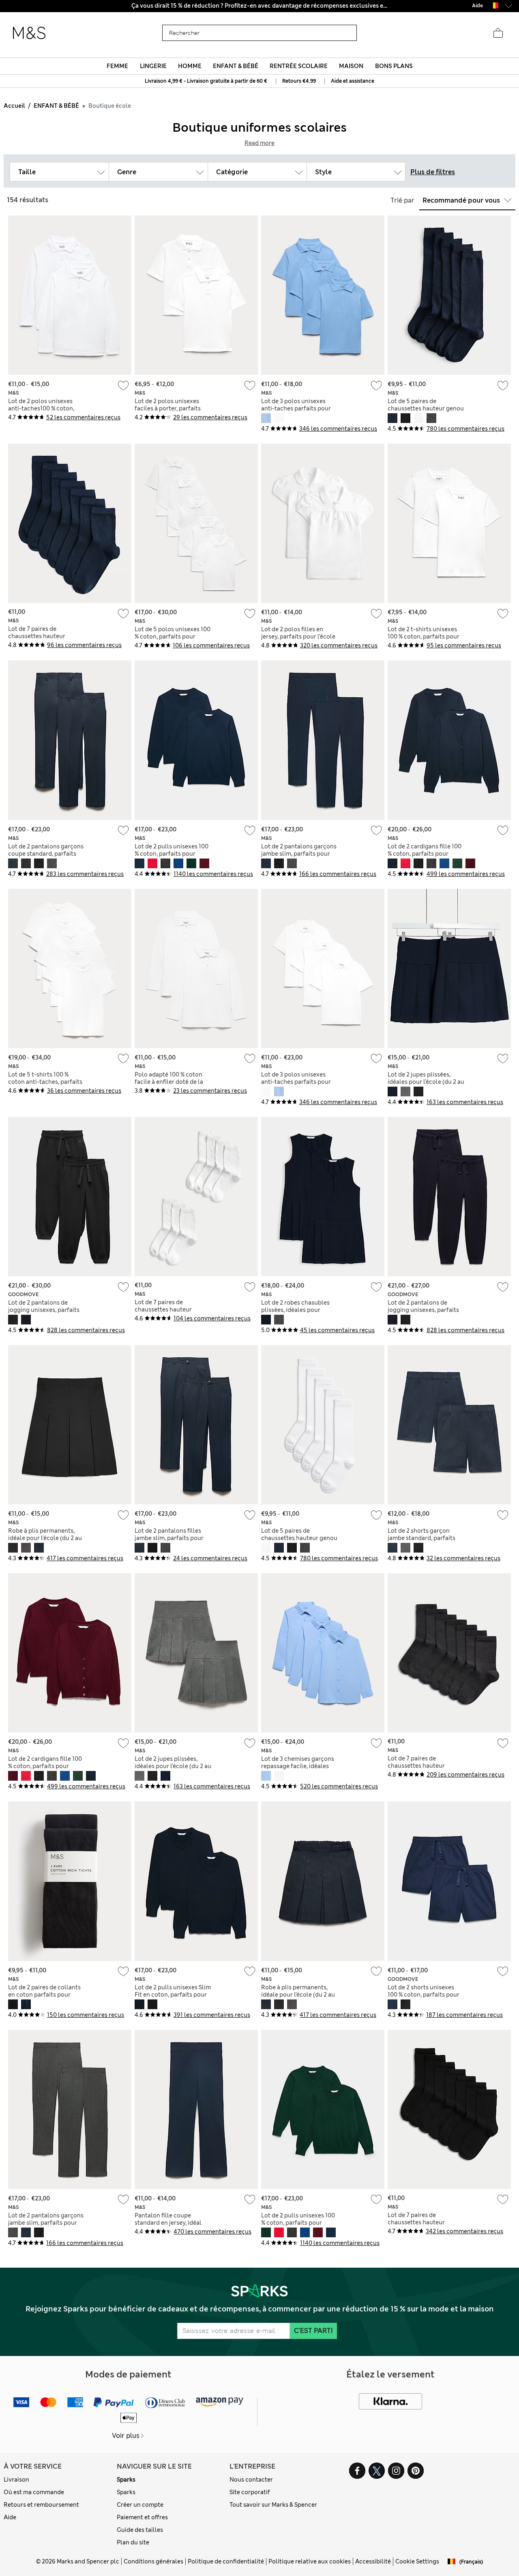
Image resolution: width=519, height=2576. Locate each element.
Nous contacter (251, 2480)
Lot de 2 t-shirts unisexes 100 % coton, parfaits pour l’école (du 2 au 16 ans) (424, 637)
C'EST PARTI (313, 2331)
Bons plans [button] (394, 66)
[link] (494, 5)
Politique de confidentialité (226, 2561)
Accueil (14, 106)
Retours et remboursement (41, 2505)
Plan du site (133, 2542)
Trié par (402, 200)
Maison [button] (351, 66)
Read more (259, 143)
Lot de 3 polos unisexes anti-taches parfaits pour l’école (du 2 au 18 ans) (296, 408)
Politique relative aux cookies (310, 2561)
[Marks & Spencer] (29, 33)
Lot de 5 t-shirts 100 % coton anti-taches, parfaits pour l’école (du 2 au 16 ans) (46, 1082)
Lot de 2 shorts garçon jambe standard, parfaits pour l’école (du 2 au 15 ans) (426, 1538)
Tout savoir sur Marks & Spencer (273, 2505)
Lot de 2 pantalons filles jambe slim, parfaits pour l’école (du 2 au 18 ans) (169, 1538)
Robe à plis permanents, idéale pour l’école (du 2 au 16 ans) (45, 1538)
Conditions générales (153, 2561)
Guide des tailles (140, 2530)
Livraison (16, 2480)
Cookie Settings (417, 2561)
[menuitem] (118, 66)
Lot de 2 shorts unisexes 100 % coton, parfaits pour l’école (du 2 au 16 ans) (424, 1995)
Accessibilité (373, 2561)
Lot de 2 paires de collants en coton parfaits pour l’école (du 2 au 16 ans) (44, 1995)
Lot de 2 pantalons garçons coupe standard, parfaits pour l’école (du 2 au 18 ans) (46, 854)
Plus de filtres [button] (433, 172)
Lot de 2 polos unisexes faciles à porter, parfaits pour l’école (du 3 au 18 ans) (173, 408)
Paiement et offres (142, 2517)
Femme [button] (117, 66)
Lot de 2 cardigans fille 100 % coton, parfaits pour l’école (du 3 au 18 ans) (425, 854)
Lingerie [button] (153, 66)
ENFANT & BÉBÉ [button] (236, 66)
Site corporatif (250, 2492)
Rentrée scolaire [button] (299, 66)
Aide (10, 2517)
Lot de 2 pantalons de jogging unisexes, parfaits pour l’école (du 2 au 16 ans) (46, 1310)
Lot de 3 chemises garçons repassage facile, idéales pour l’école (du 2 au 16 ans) (299, 1766)
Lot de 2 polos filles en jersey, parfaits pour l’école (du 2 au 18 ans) (298, 637)
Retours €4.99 (299, 81)
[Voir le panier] (498, 33)
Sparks (126, 2480)
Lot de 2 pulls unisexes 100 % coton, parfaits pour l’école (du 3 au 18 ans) (172, 854)
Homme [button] (190, 66)
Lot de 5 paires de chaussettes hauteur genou (426, 405)
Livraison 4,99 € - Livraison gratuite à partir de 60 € (206, 81)
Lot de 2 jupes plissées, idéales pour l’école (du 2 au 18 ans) (426, 1082)
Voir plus (126, 2436)
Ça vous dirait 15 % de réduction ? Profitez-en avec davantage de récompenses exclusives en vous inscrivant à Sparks (259, 6)
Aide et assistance (353, 81)
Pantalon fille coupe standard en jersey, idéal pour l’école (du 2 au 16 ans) (173, 2223)
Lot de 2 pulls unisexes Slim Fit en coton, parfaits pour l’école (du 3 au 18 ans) (173, 1995)
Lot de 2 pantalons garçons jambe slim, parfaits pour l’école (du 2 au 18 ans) (299, 854)
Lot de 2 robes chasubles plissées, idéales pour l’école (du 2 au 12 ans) (295, 1310)
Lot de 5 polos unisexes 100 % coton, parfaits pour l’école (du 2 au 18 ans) (173, 637)
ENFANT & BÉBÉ (56, 106)
